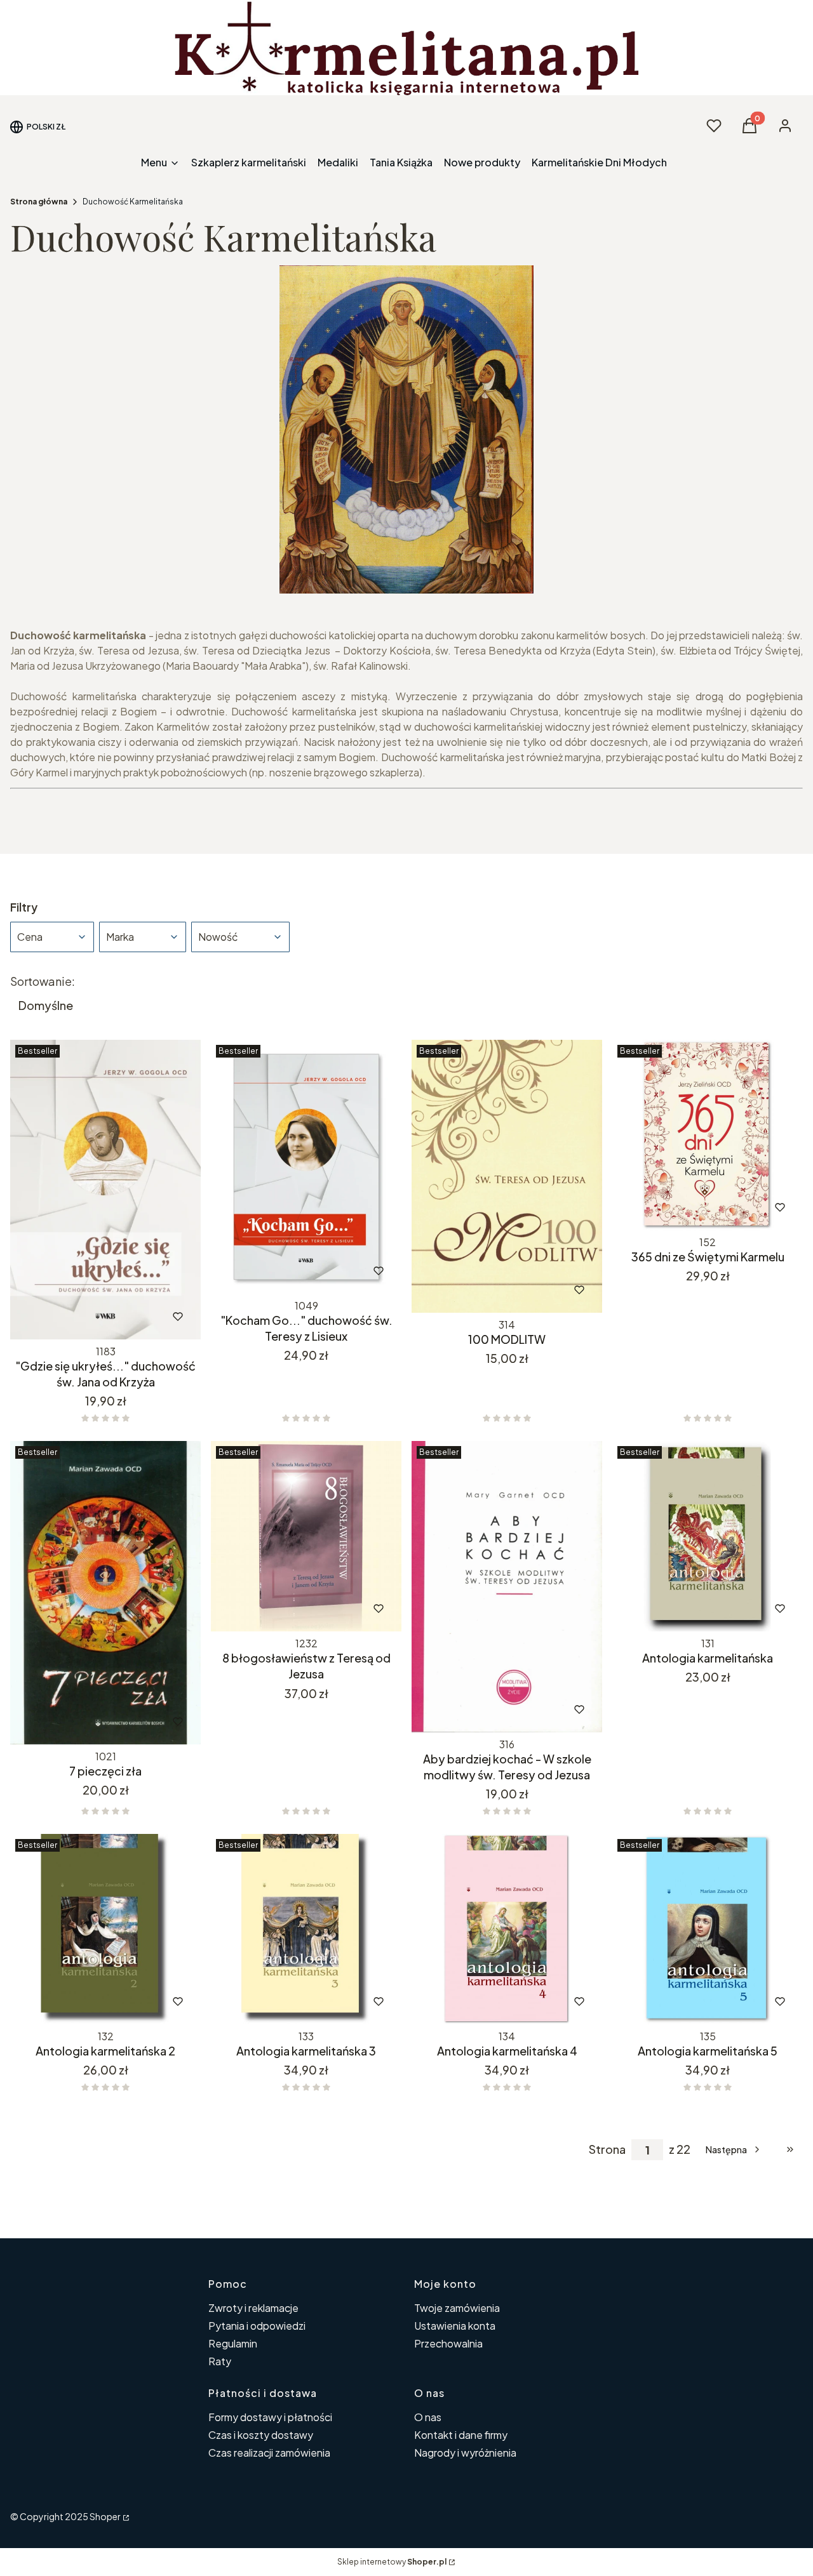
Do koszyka (79, 1317)
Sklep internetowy (392, 2562)
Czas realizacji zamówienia (269, 2453)
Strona (607, 2149)
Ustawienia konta (455, 2326)
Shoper (105, 2516)
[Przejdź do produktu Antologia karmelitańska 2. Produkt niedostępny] (105, 1929)
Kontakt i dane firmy (461, 2435)
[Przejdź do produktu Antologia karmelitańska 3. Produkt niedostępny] (306, 1929)
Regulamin (233, 2343)
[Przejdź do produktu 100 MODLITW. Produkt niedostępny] (507, 1176)
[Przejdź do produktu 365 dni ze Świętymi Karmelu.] (708, 1135)
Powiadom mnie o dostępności (490, 1290)
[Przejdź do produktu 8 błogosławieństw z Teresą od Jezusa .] (306, 1536)
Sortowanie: (43, 981)
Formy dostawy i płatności (270, 2417)
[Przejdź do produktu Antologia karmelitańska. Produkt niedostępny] (708, 1536)
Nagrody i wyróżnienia (465, 2453)
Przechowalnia (448, 2343)
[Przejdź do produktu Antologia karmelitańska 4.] (507, 1929)
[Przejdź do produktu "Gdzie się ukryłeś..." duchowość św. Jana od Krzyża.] (105, 1190)
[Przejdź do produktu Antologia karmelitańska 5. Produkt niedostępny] (708, 1929)
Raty (220, 2361)
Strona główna (39, 202)
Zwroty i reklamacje (253, 2308)
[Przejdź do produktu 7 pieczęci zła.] (105, 1592)
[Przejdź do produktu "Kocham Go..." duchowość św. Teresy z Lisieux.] (306, 1167)
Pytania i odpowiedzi (257, 2326)
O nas (428, 2417)
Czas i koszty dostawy (261, 2435)
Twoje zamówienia (457, 2308)
